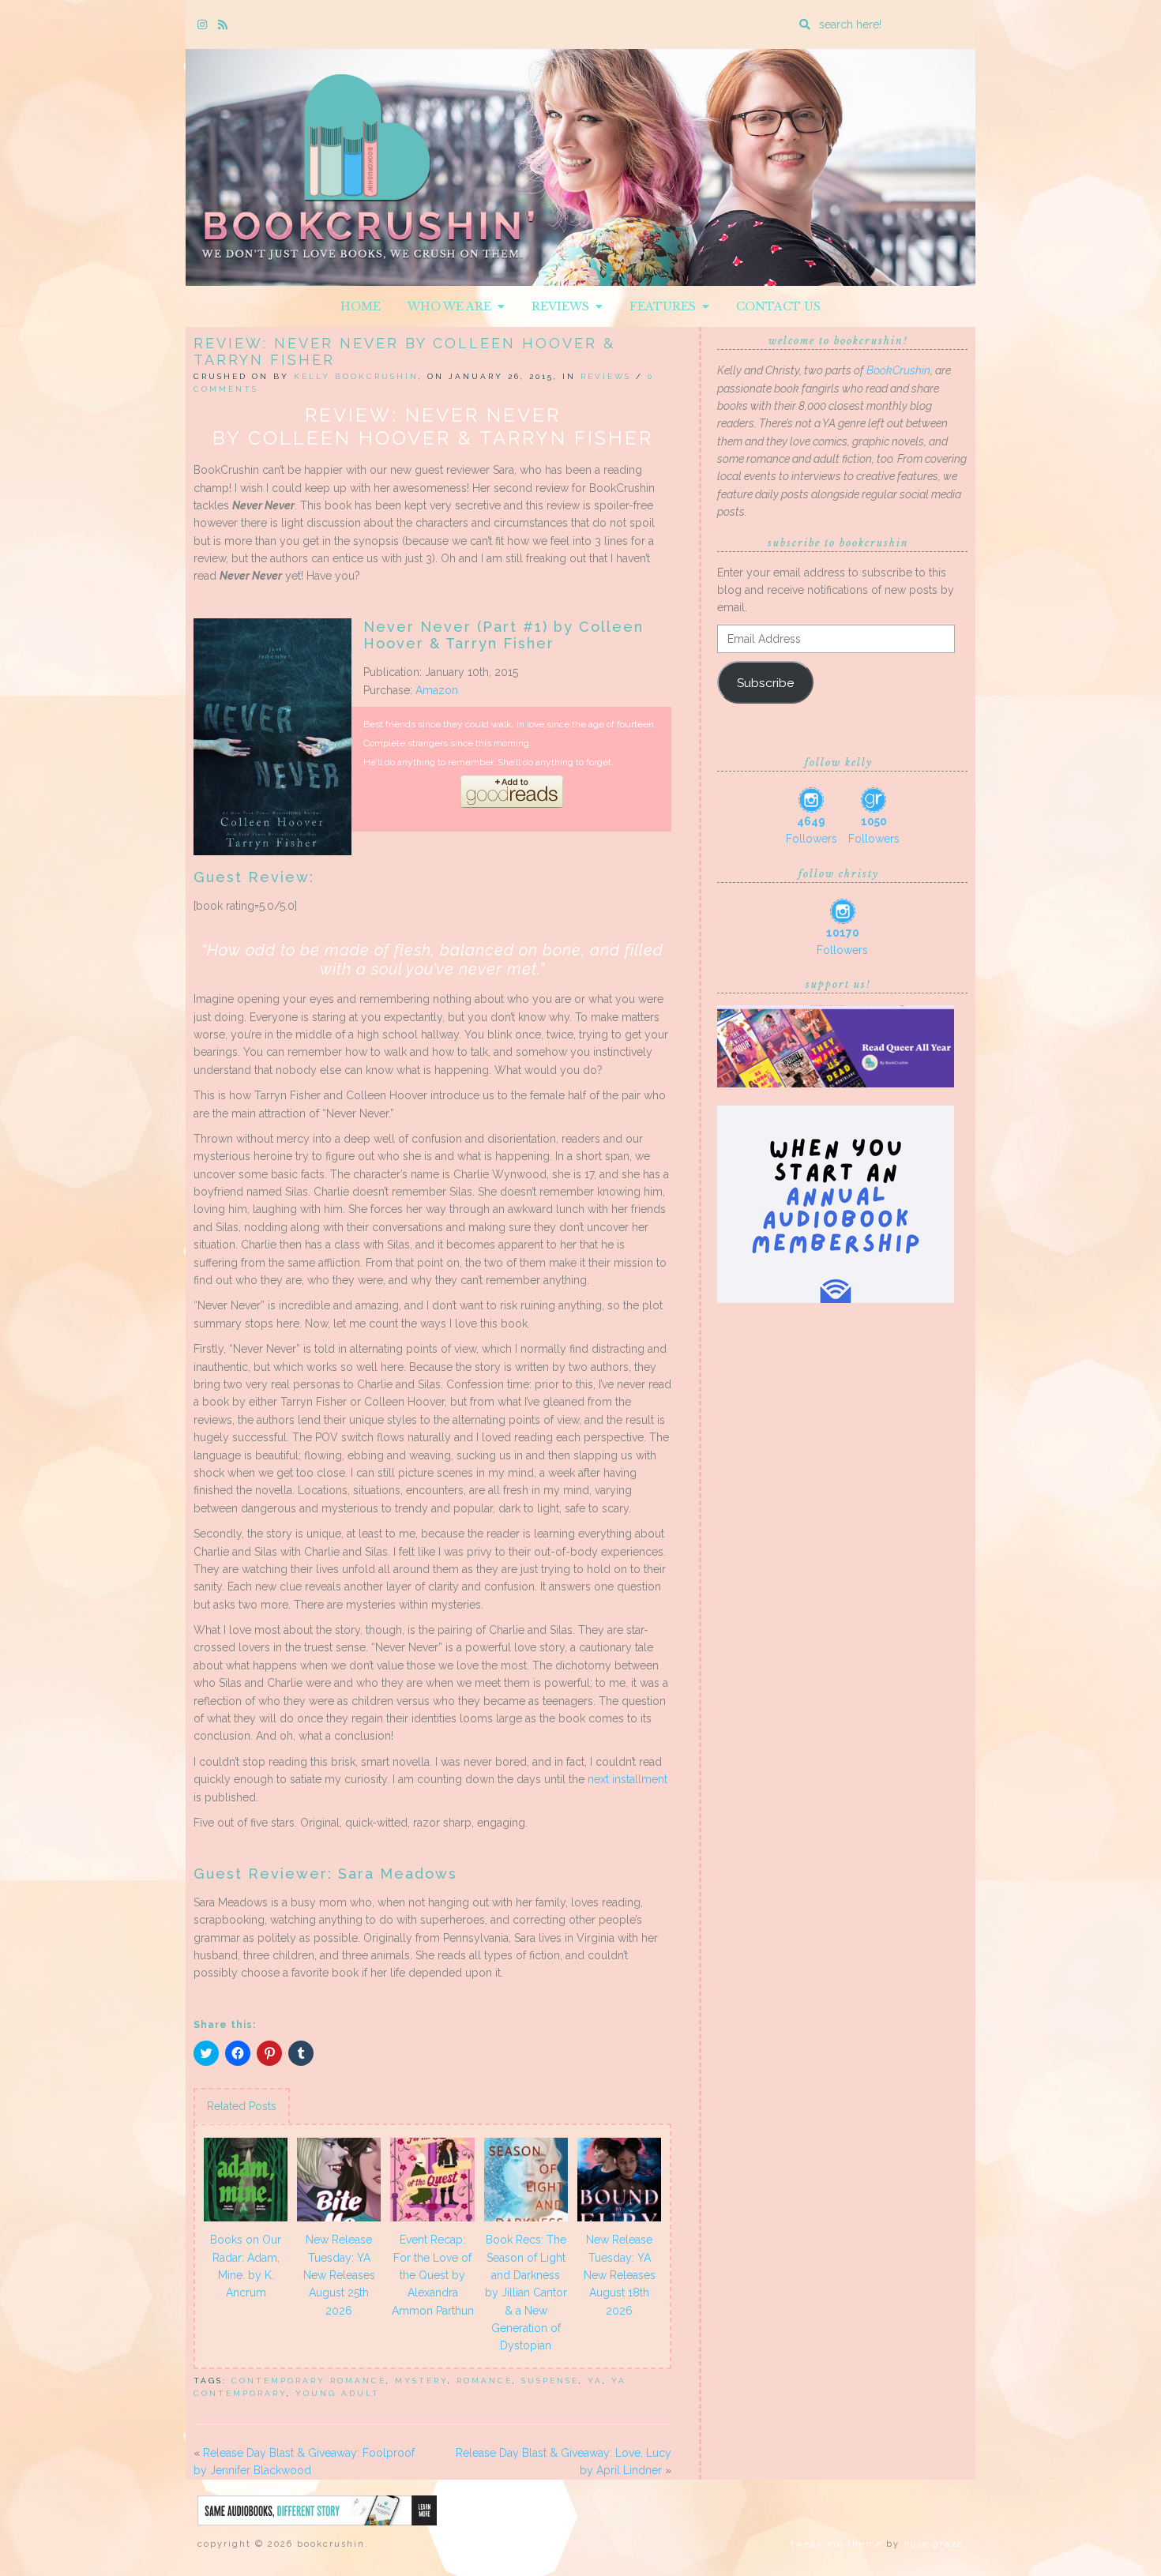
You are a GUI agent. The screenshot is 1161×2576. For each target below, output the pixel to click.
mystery (421, 2381)
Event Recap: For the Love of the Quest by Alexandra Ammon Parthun (433, 2275)
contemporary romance (309, 2381)
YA (595, 2381)
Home (361, 306)
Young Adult (338, 2393)
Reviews (564, 306)
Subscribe (765, 683)
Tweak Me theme (836, 2544)
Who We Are (453, 306)
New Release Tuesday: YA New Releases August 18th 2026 (620, 2275)
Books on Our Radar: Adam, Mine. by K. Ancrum (246, 2266)
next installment (627, 1779)
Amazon (437, 690)
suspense (550, 2381)
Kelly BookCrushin (356, 376)
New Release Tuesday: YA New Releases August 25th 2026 (339, 2275)
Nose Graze (934, 2544)
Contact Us (778, 306)
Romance (485, 2381)
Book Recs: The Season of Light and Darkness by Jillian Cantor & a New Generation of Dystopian (526, 2292)
